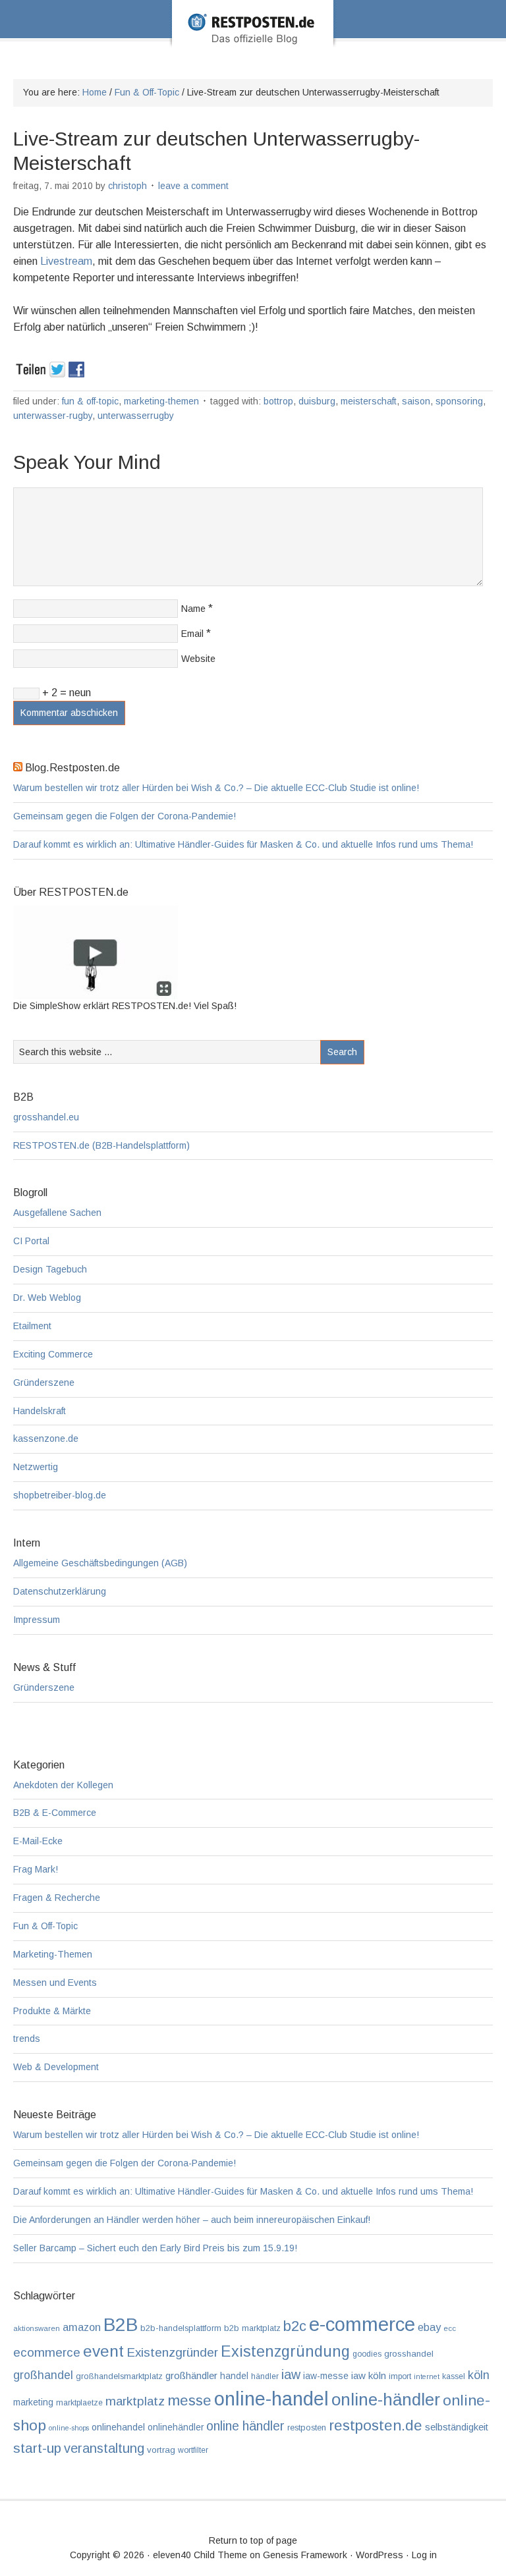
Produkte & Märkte (52, 2011)
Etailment (32, 1326)
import (400, 2376)
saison (416, 401)
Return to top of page (253, 2540)
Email (192, 634)
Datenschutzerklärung (60, 1591)
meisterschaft (369, 401)
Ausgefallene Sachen (57, 1213)
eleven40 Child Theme (200, 2555)
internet (427, 2376)
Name (193, 609)
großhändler (191, 2375)
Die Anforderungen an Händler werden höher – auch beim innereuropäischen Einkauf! (192, 2220)
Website (198, 659)
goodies (367, 2354)
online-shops (69, 2428)
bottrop (278, 401)
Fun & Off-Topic (90, 401)
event (103, 2351)
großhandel (43, 2375)
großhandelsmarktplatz (119, 2376)
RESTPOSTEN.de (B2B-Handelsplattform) (101, 1145)
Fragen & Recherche (57, 1898)
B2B (121, 2325)
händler (265, 2376)
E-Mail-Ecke (38, 1841)
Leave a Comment (193, 186)
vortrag (161, 2450)
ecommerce (47, 2352)
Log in (424, 2555)
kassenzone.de (46, 1439)
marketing (33, 2402)
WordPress (379, 2555)
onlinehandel (118, 2427)
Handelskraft (40, 1411)
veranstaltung (104, 2448)
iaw (291, 2374)
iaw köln (369, 2375)
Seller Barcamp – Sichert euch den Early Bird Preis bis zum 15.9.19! (155, 2248)
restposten (307, 2427)
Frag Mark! (36, 1869)
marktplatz (135, 2401)
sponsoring (459, 401)
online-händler (386, 2399)
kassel (454, 2376)
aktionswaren (37, 2328)
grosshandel (409, 2354)
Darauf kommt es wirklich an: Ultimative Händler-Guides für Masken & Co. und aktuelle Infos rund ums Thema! (243, 844)
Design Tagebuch (50, 1269)
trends (27, 2039)
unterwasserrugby (136, 416)
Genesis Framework (305, 2555)
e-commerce (362, 2324)
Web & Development (56, 2067)
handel (234, 2376)
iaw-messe (326, 2376)
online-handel (271, 2399)
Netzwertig (36, 1467)
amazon (82, 2327)
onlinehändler (176, 2427)
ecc (450, 2328)
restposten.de (376, 2425)
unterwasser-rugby (53, 416)
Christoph (127, 186)
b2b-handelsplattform (181, 2328)
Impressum (37, 1620)
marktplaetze (79, 2403)
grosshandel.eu (46, 1117)
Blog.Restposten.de (253, 41)
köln (479, 2375)
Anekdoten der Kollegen (63, 1785)
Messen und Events (55, 1983)
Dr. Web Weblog (47, 1298)
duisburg (317, 401)
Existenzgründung (285, 2351)
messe (189, 2400)
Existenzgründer (172, 2352)
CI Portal (31, 1241)
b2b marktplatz (252, 2328)
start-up (37, 2448)
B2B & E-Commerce (55, 1813)
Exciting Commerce (53, 1354)
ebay (429, 2327)
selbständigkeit (457, 2427)
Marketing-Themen (161, 401)
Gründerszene (44, 1383)
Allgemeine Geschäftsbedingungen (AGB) (100, 1563)
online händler (245, 2426)
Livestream (66, 261)
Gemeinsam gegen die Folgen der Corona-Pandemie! (125, 816)
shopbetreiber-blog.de (60, 1495)
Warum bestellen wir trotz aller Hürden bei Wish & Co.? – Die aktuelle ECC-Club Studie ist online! (216, 788)
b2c (295, 2326)
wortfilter (193, 2450)
